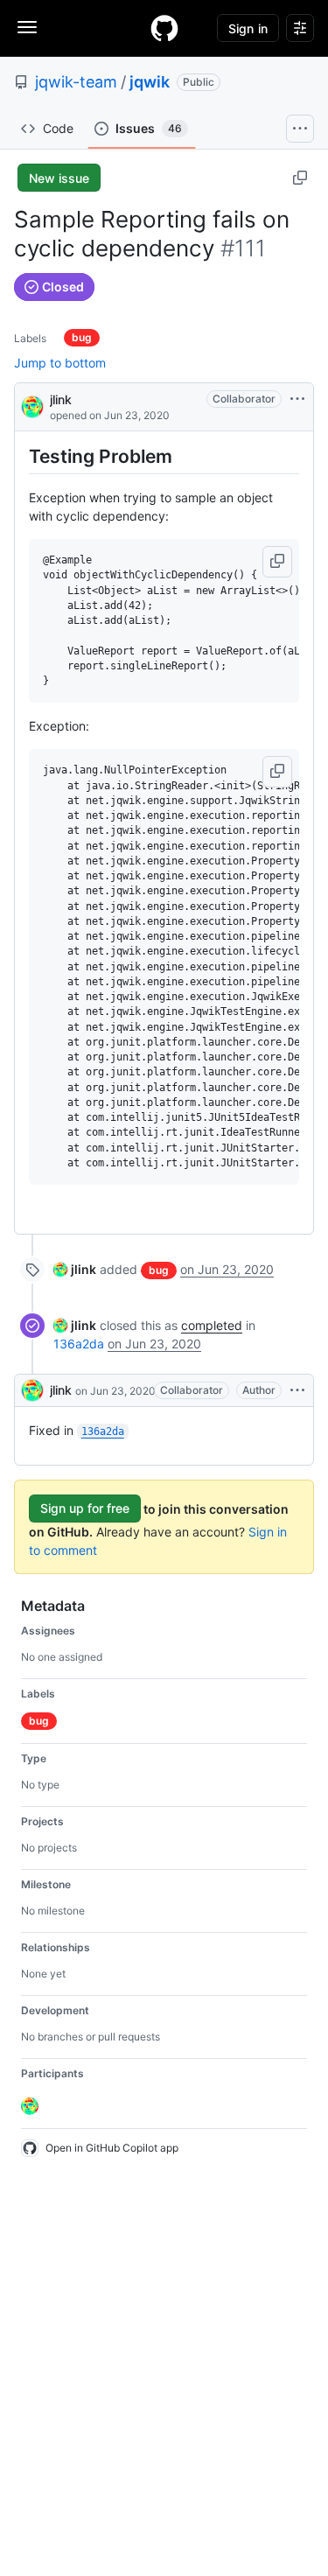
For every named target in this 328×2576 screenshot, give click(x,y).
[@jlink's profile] (32, 406)
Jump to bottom (60, 363)
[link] (75, 1269)
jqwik (150, 82)
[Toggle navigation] (27, 27)
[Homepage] (164, 28)
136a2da (79, 1344)
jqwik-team (76, 82)
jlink (61, 399)
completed (212, 1325)
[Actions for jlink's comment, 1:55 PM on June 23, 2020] (297, 1390)
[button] (277, 562)
